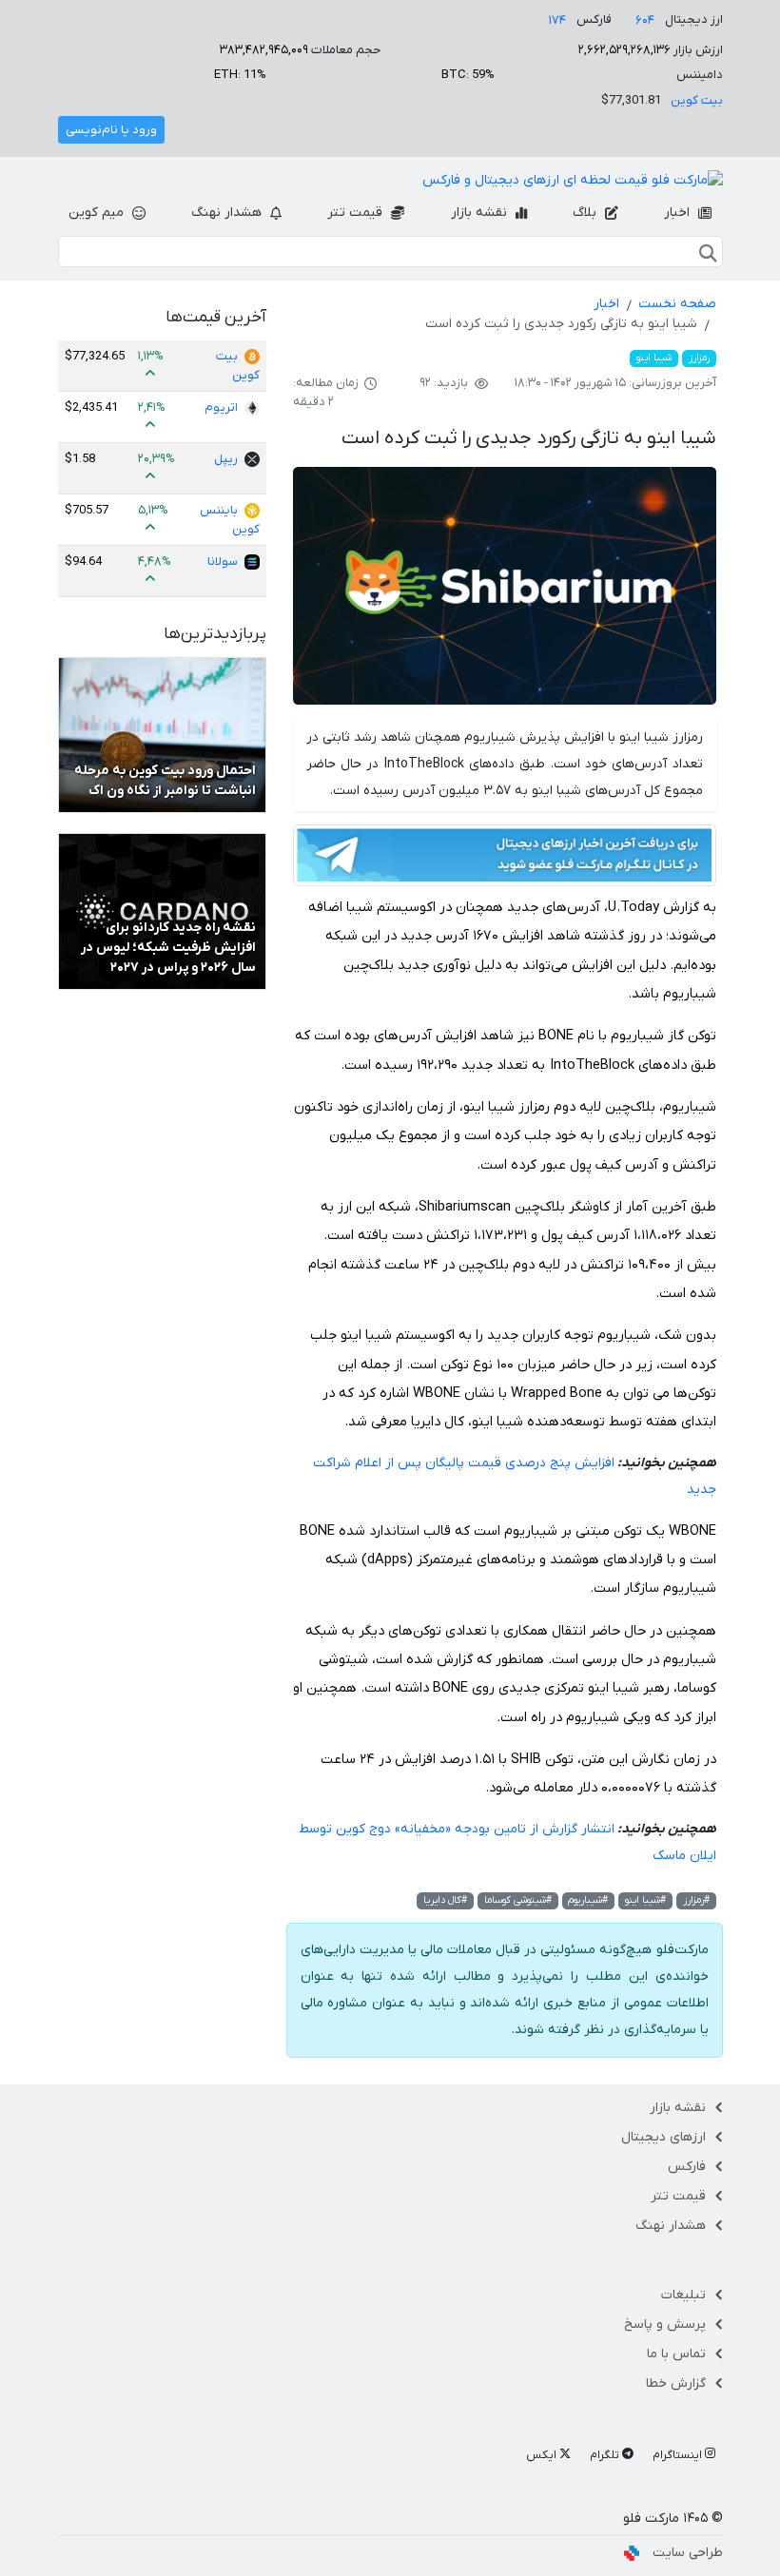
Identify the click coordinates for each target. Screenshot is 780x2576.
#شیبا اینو (645, 1900)
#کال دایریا (445, 1900)
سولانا (223, 562)
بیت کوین (697, 100)
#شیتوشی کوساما (518, 1900)
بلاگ (586, 213)
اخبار (679, 213)
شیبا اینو (654, 358)
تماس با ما (676, 2354)
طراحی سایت (688, 2553)
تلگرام (606, 2455)
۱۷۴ (557, 20)
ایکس (543, 2455)
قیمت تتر (357, 213)
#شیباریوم (588, 1900)
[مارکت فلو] (573, 181)
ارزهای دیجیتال (663, 2137)
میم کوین (98, 213)
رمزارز (699, 358)
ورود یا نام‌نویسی (111, 130)
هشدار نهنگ (228, 213)
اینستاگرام (679, 2455)
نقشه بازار (481, 213)
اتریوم (221, 407)
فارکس (687, 2167)
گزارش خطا (676, 2383)
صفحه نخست (677, 304)
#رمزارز (696, 1900)
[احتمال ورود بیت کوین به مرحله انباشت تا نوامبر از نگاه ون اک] (162, 735)
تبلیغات (683, 2295)
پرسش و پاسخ (665, 2324)
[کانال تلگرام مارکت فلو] (505, 858)
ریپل (226, 459)
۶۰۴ (645, 20)
